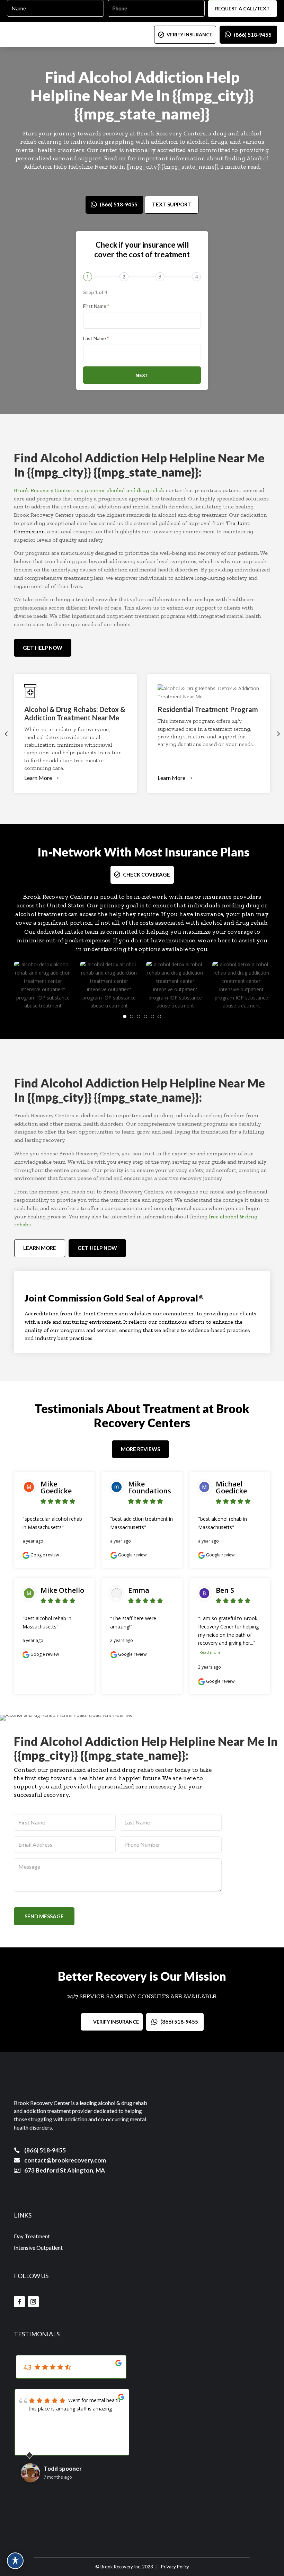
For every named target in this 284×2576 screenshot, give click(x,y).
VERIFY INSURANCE (189, 34)
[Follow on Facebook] (19, 2302)
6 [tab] (159, 1016)
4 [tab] (145, 1016)
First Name (96, 306)
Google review (44, 1555)
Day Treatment (32, 2236)
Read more (210, 1652)
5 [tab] (152, 1016)
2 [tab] (132, 1016)
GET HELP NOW (43, 648)
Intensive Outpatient (38, 2248)
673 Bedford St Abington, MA (65, 2170)
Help (223, 77)
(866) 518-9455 (253, 35)
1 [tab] (125, 1016)
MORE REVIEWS (140, 1449)
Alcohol (105, 77)
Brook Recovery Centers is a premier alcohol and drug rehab (89, 490)
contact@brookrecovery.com (65, 2160)
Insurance (191, 852)
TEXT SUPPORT (172, 204)
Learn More (38, 778)
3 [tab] (139, 1016)
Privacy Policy (175, 2567)
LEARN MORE (40, 1248)
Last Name (96, 338)
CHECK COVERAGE (147, 874)
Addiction (169, 77)
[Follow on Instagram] (33, 2302)
